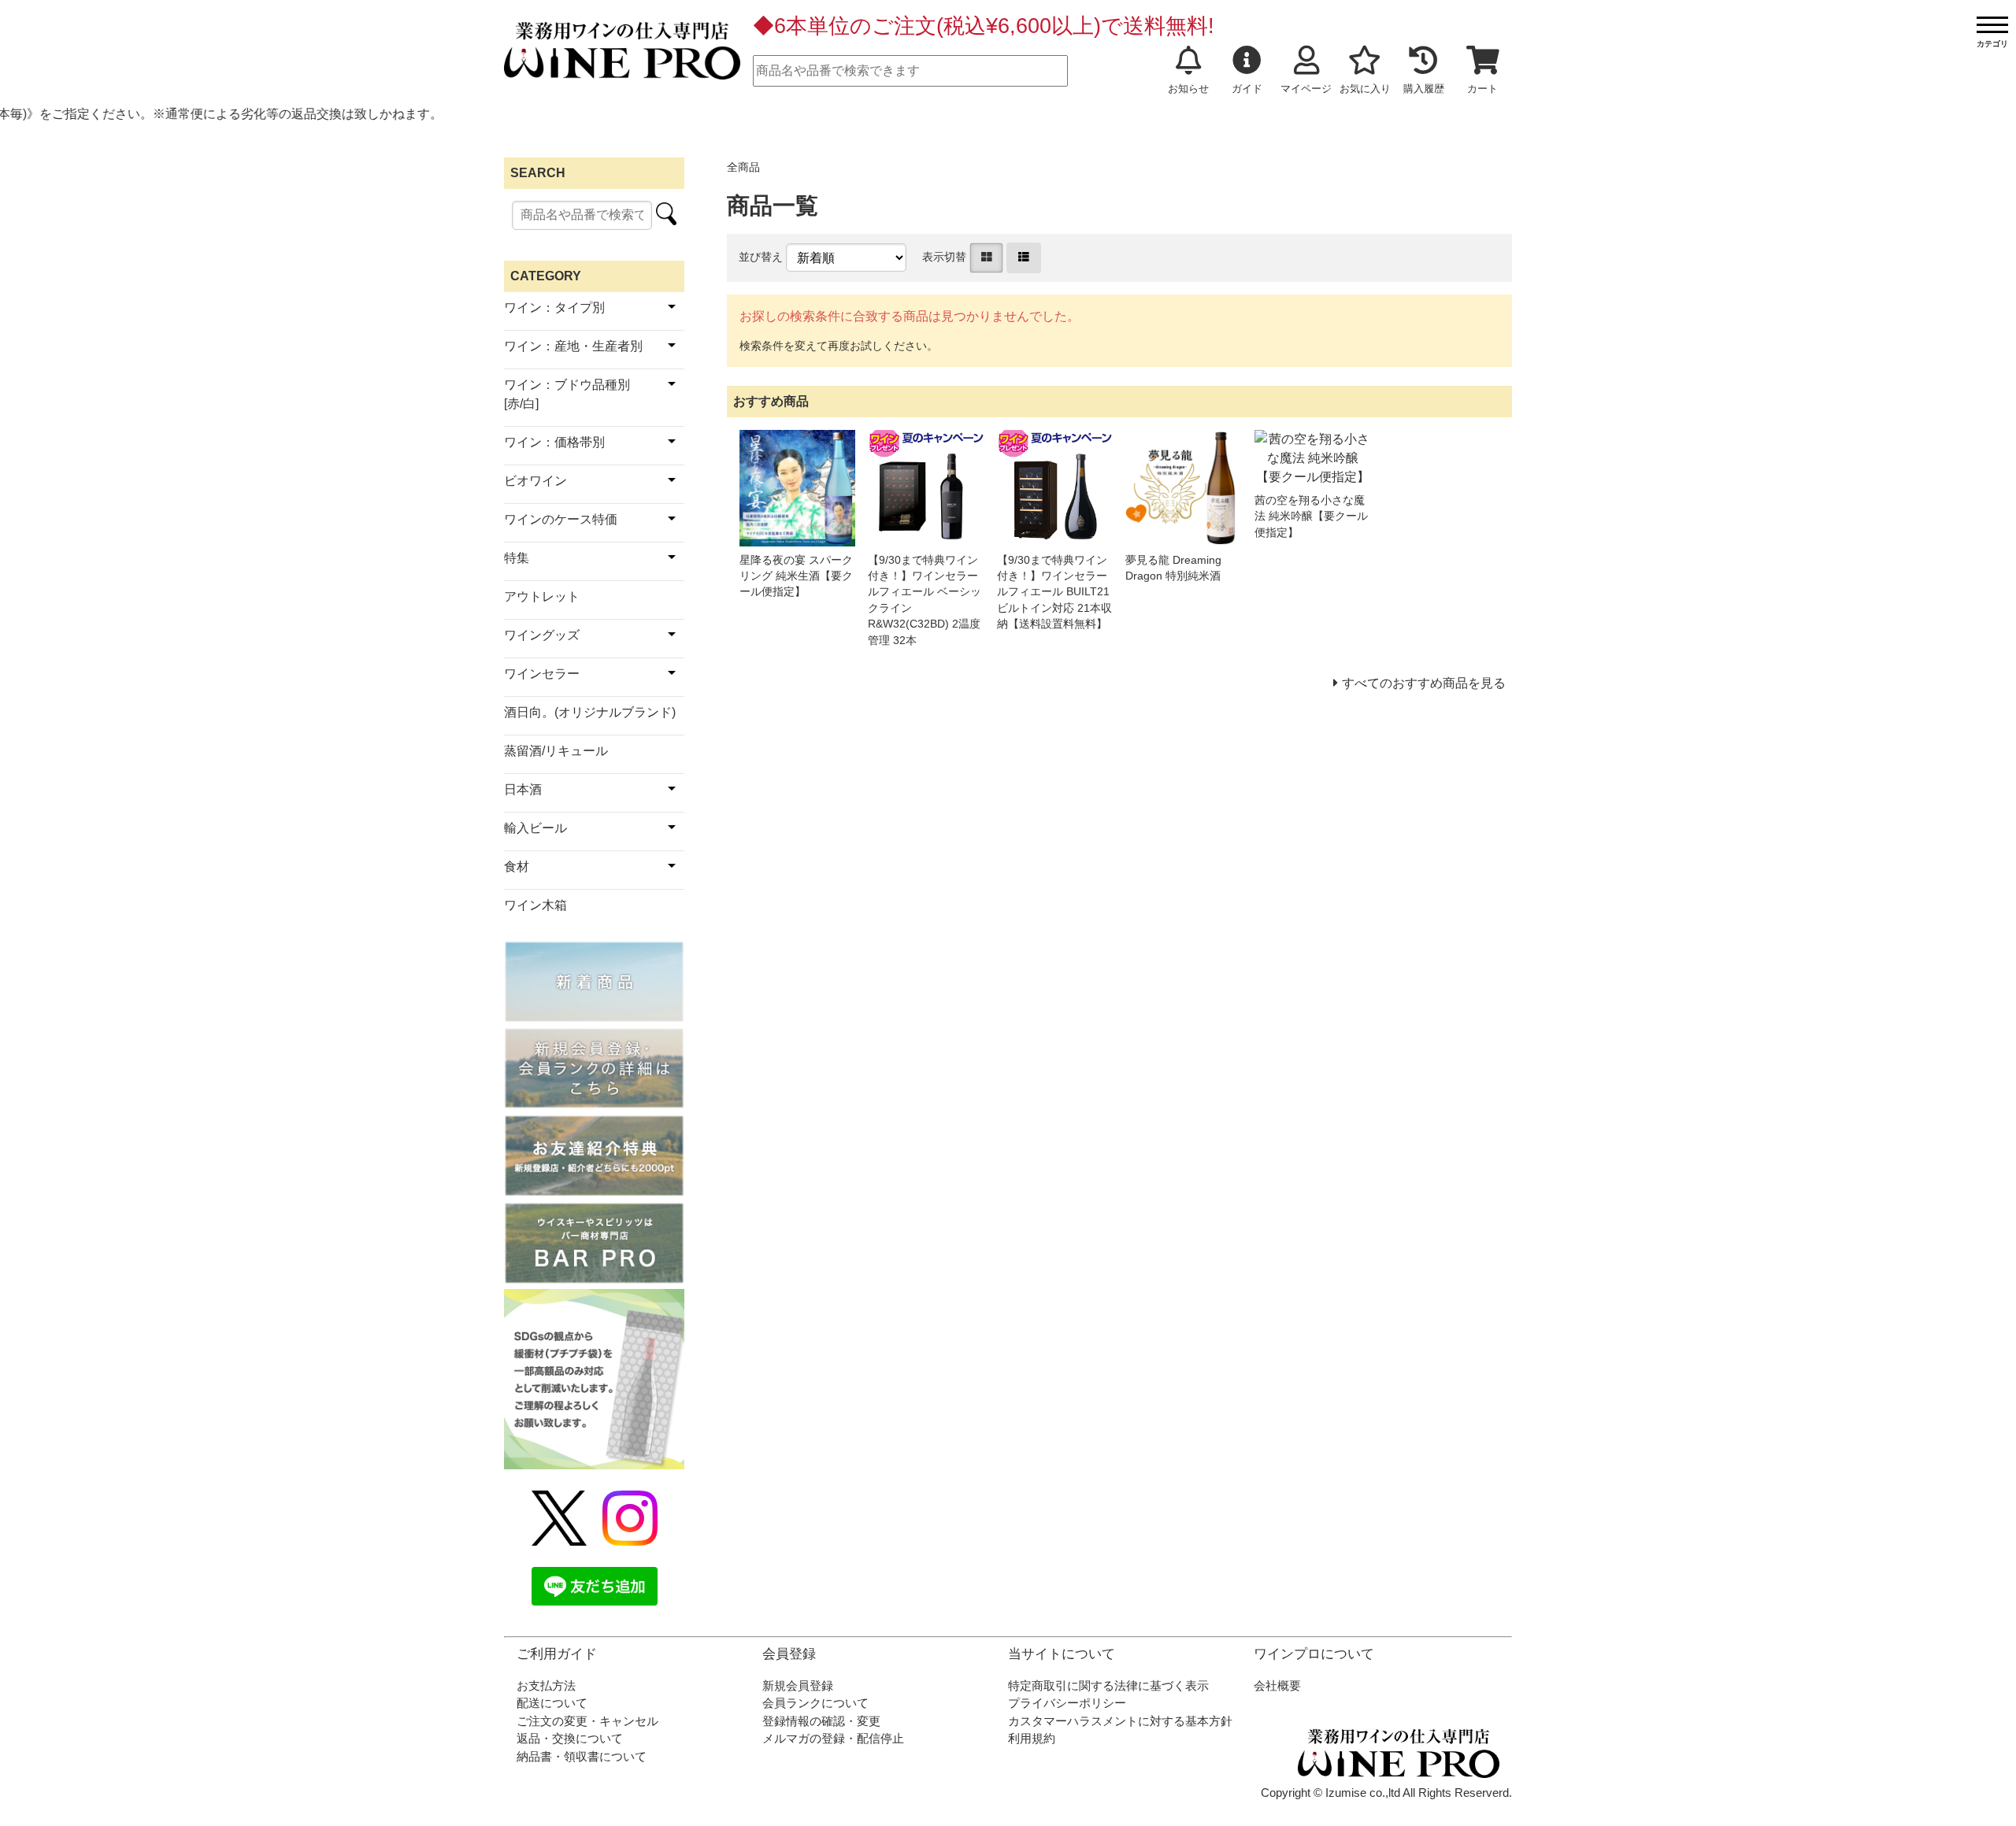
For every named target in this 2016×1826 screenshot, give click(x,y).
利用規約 (1032, 1738)
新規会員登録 (798, 1685)
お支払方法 (546, 1685)
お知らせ (1188, 89)
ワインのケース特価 (561, 519)
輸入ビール (535, 828)
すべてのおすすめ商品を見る (1424, 683)
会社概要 (1277, 1685)
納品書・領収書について (582, 1756)
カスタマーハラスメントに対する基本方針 (1120, 1721)
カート (1482, 89)
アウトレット (542, 596)
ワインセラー (542, 674)
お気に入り (1365, 89)
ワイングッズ (542, 635)
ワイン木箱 (535, 905)
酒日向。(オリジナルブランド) (590, 712)
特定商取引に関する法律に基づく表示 (1108, 1685)
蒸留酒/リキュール (556, 751)
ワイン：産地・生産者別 (573, 346)
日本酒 (523, 789)
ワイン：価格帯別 (554, 442)
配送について (552, 1703)
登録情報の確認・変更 (821, 1721)
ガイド (1247, 89)
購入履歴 (1424, 89)
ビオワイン (535, 481)
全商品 (743, 167)
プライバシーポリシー (1067, 1703)
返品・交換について (570, 1738)
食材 (517, 867)
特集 (517, 558)
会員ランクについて (815, 1703)
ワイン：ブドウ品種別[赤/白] (567, 394)
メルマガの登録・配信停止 (833, 1738)
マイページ (1306, 89)
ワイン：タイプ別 (554, 307)
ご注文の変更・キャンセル (587, 1721)
